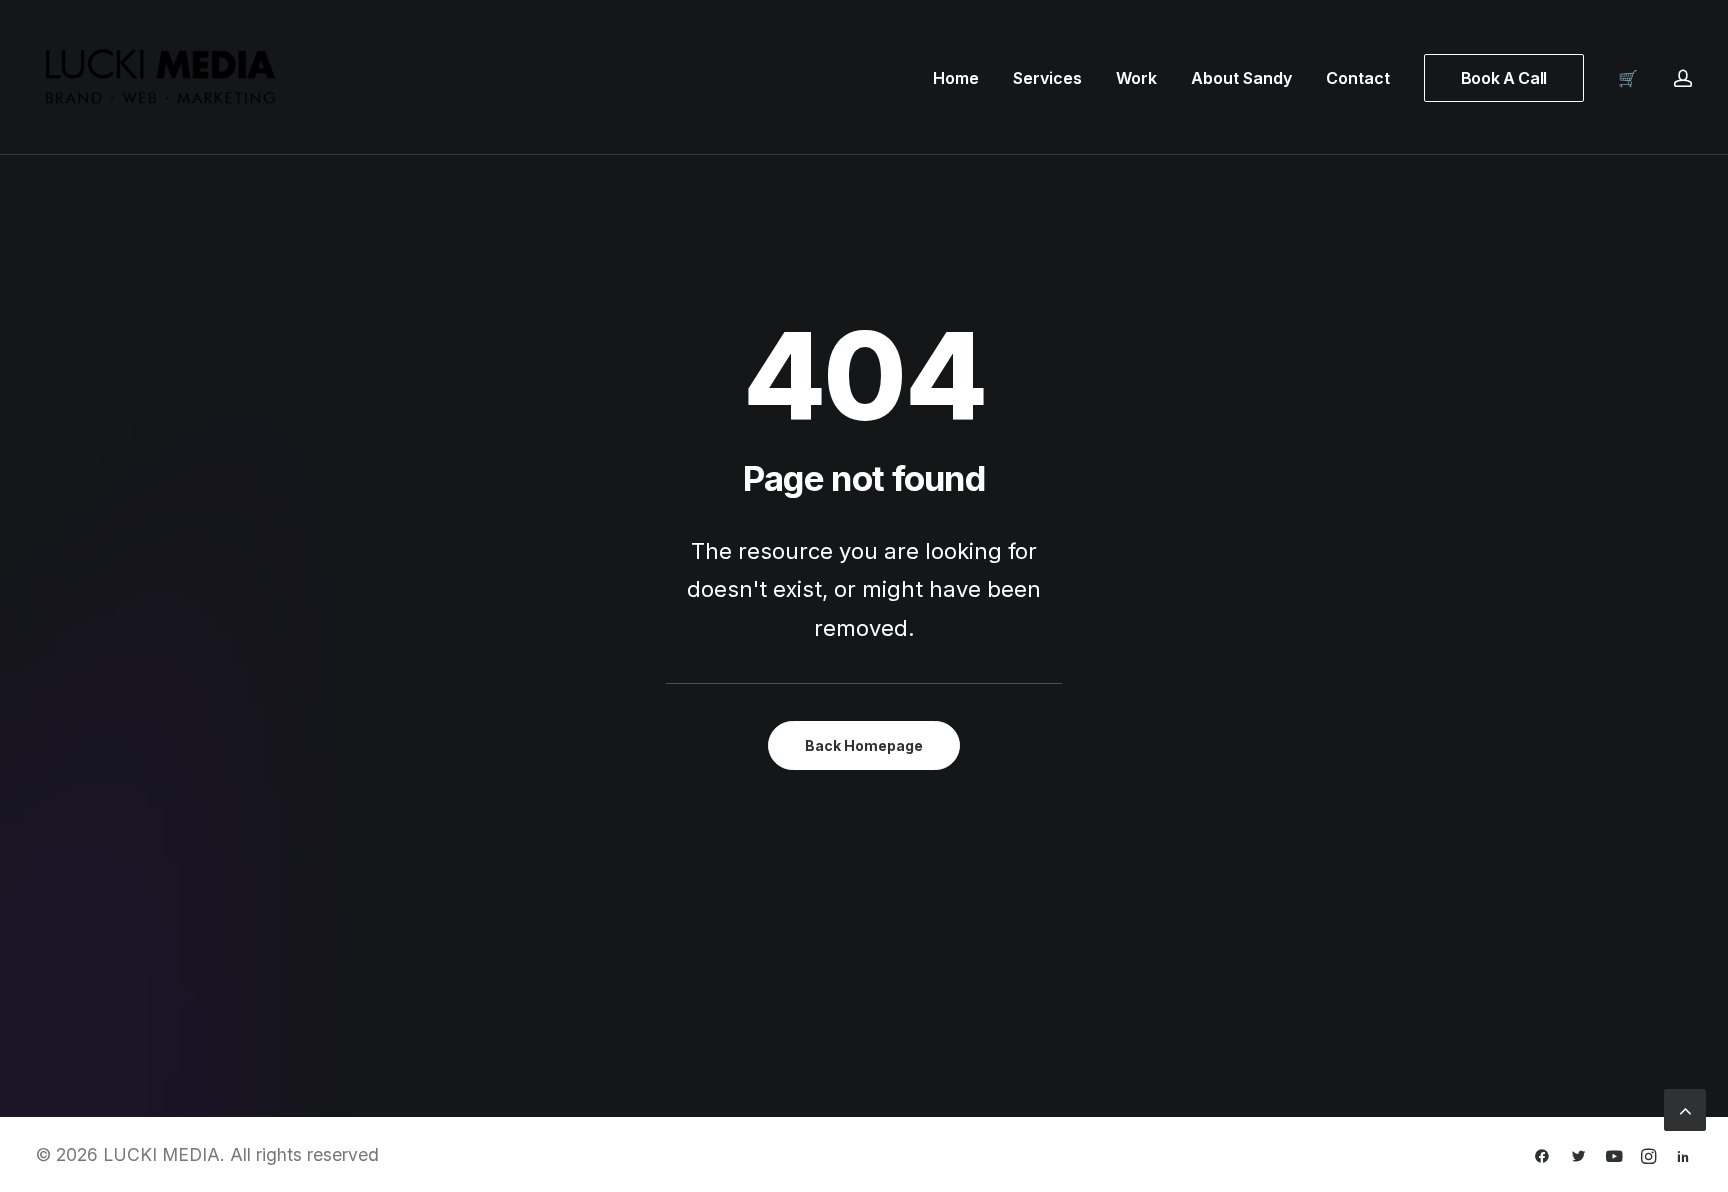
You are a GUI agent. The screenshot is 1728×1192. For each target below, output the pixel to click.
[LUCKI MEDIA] (161, 77)
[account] (1683, 77)
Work (1136, 78)
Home (956, 78)
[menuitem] (956, 77)
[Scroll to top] (1685, 1108)
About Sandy (1241, 78)
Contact (1358, 78)
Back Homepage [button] (864, 745)
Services (1047, 78)
